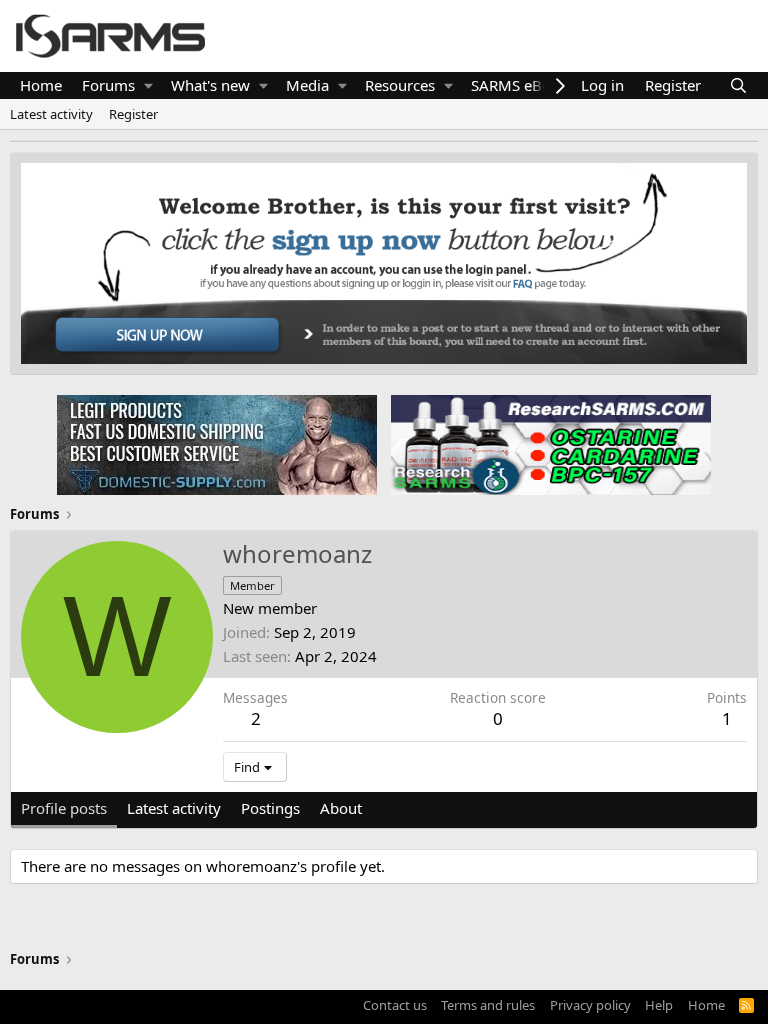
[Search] (738, 85)
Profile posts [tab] (64, 808)
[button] (148, 85)
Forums (108, 85)
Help (659, 1005)
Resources (400, 85)
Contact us (395, 1005)
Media (307, 85)
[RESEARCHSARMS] (549, 444)
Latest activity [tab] (174, 808)
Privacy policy (590, 1005)
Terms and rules (488, 1005)
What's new (210, 85)
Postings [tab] (270, 808)
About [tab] (341, 808)
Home (41, 85)
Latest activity (51, 114)
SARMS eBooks (523, 85)
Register (133, 114)
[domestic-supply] (217, 444)
